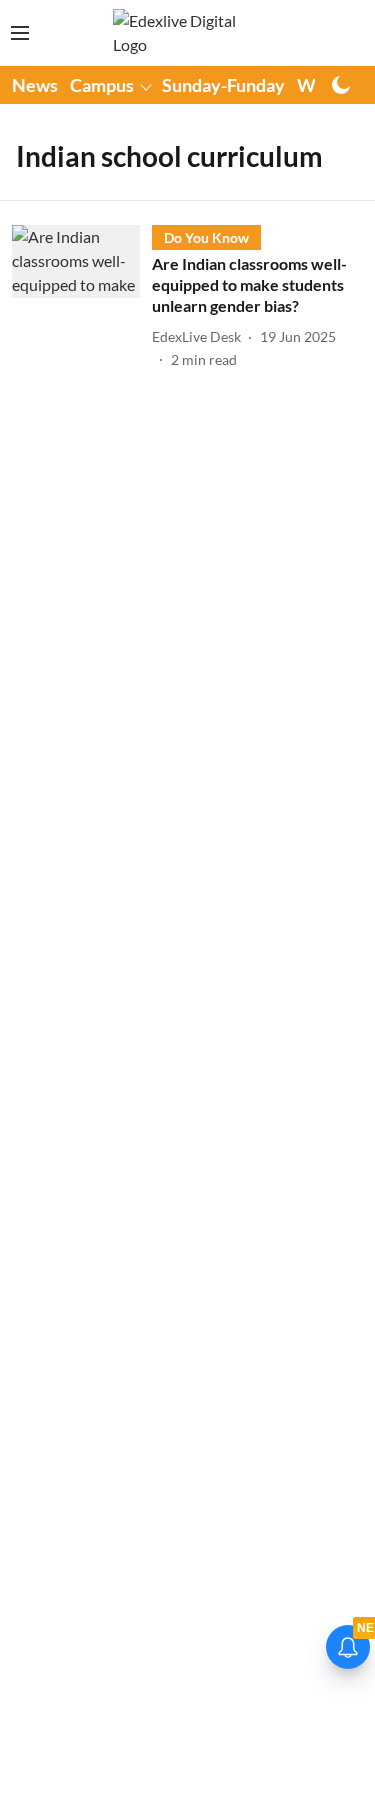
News (35, 85)
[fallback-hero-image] (82, 297)
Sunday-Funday (223, 85)
